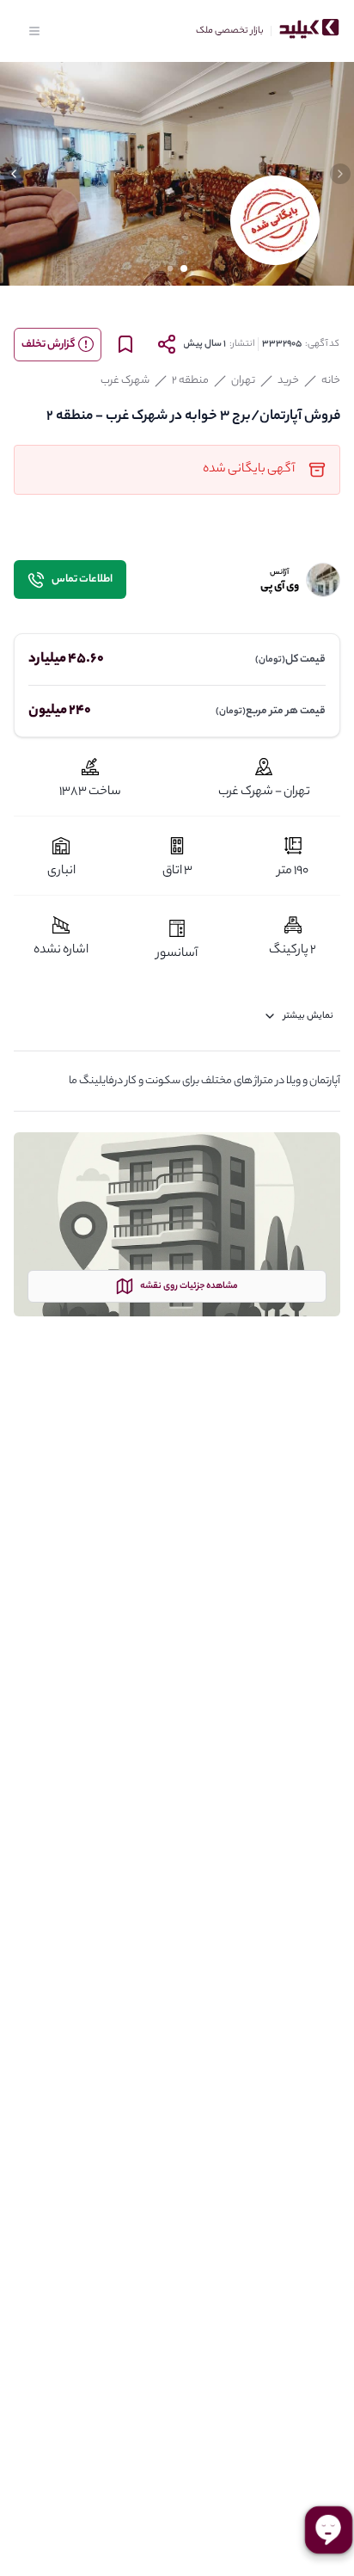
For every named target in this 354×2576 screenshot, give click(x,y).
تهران (243, 381)
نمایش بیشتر (308, 1016)
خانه (331, 381)
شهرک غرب (125, 381)
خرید (288, 381)
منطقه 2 (190, 381)
